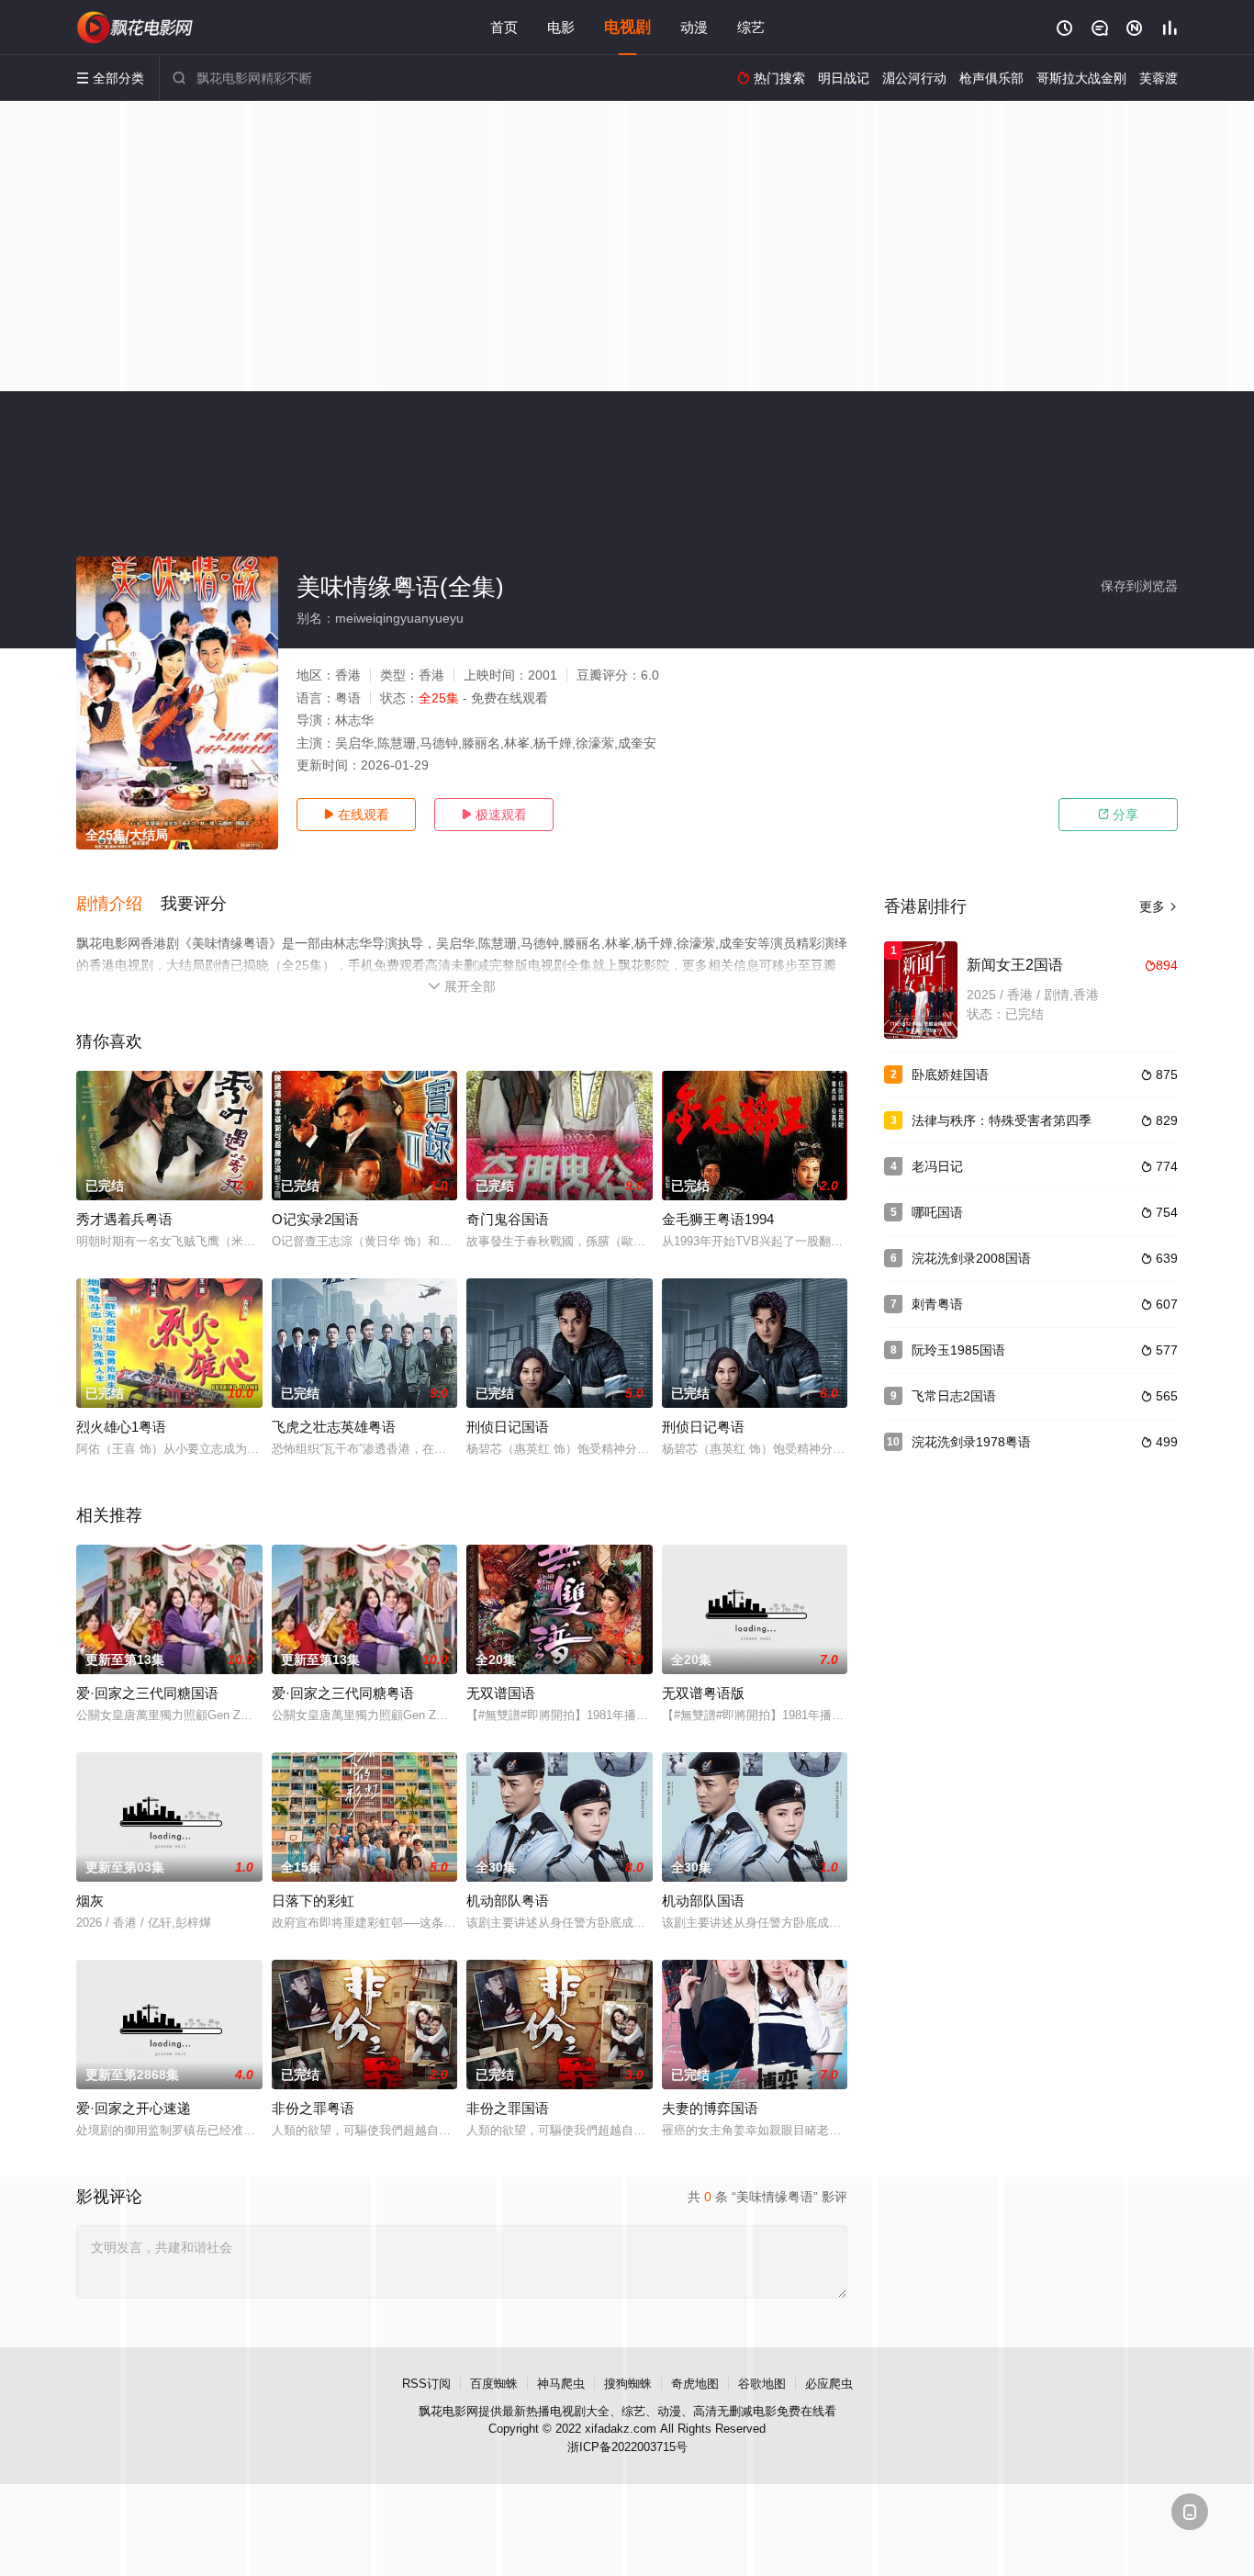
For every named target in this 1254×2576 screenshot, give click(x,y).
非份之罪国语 (508, 2108)
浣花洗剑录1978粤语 (971, 1442)
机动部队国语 (703, 1901)
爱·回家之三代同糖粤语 (343, 1693)
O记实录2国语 (315, 1219)
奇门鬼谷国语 (508, 1219)
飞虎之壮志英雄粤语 (334, 1427)
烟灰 (90, 1901)
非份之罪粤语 (313, 2108)
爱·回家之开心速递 (134, 2108)
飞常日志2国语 (954, 1396)
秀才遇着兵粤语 (124, 1219)
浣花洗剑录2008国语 (971, 1258)
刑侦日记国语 (508, 1427)
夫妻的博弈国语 (710, 2108)
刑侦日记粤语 (703, 1427)
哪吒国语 (937, 1212)
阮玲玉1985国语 (958, 1350)
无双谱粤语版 (703, 1693)
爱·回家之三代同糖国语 (147, 1693)
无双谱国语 (501, 1693)
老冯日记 (937, 1166)
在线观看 (356, 815)
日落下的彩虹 (313, 1901)
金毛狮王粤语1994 (718, 1219)
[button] (118, 905)
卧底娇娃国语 (950, 1074)
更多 (1159, 906)
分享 (1118, 815)
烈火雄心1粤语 (121, 1427)
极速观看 (494, 815)
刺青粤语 (937, 1304)
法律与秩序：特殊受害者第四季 (1002, 1120)
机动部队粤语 (508, 1901)
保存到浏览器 (1139, 586)
